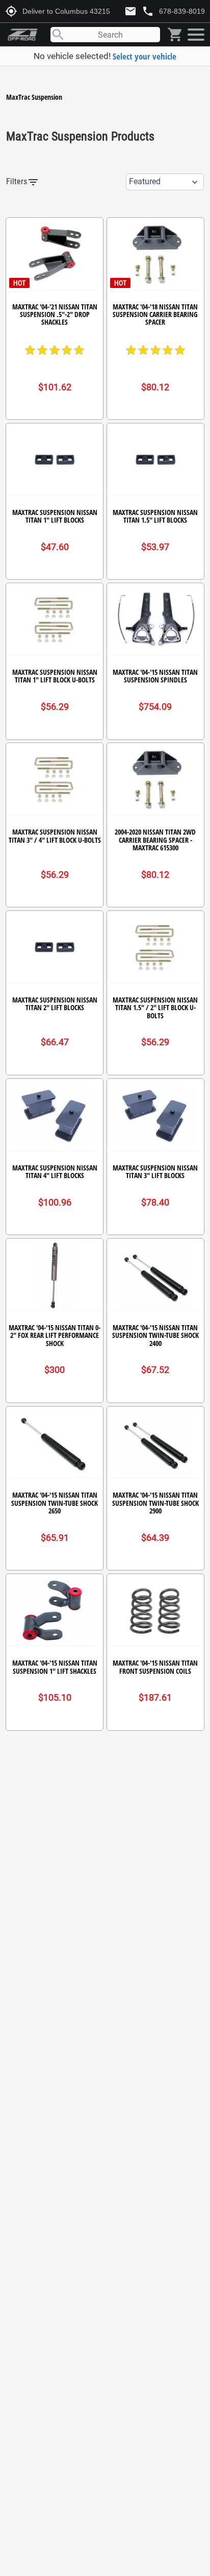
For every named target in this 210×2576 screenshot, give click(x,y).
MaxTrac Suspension (34, 97)
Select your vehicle (145, 56)
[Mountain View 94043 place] (195, 35)
